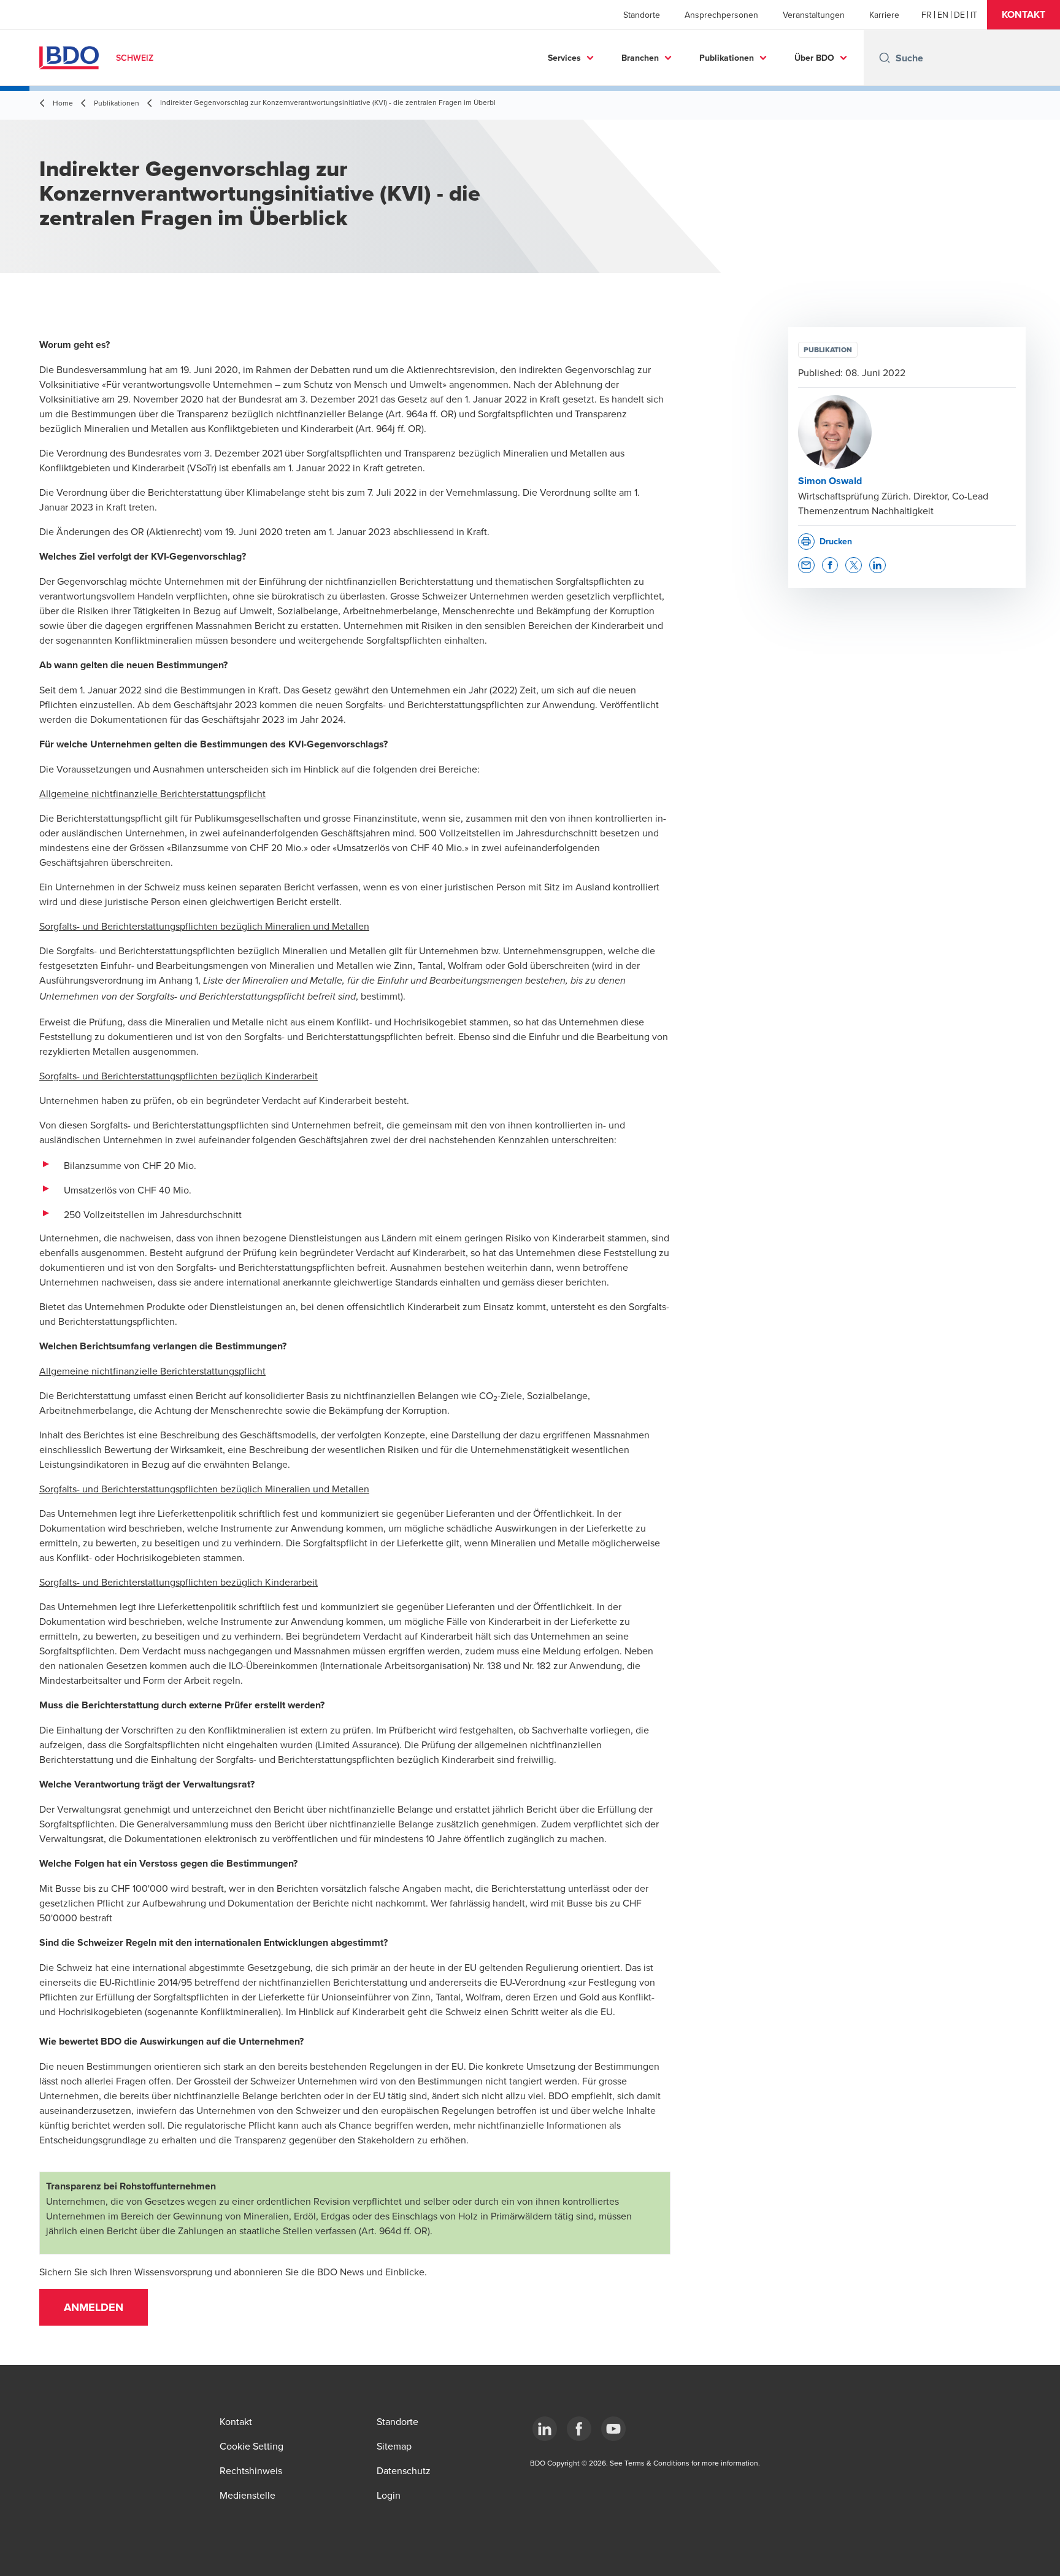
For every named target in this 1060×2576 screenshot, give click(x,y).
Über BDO (814, 58)
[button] (1024, 15)
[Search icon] (885, 58)
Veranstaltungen (814, 15)
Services (564, 58)
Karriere (884, 15)
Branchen (640, 58)
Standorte (642, 15)
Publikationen (727, 58)
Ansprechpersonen (721, 15)
